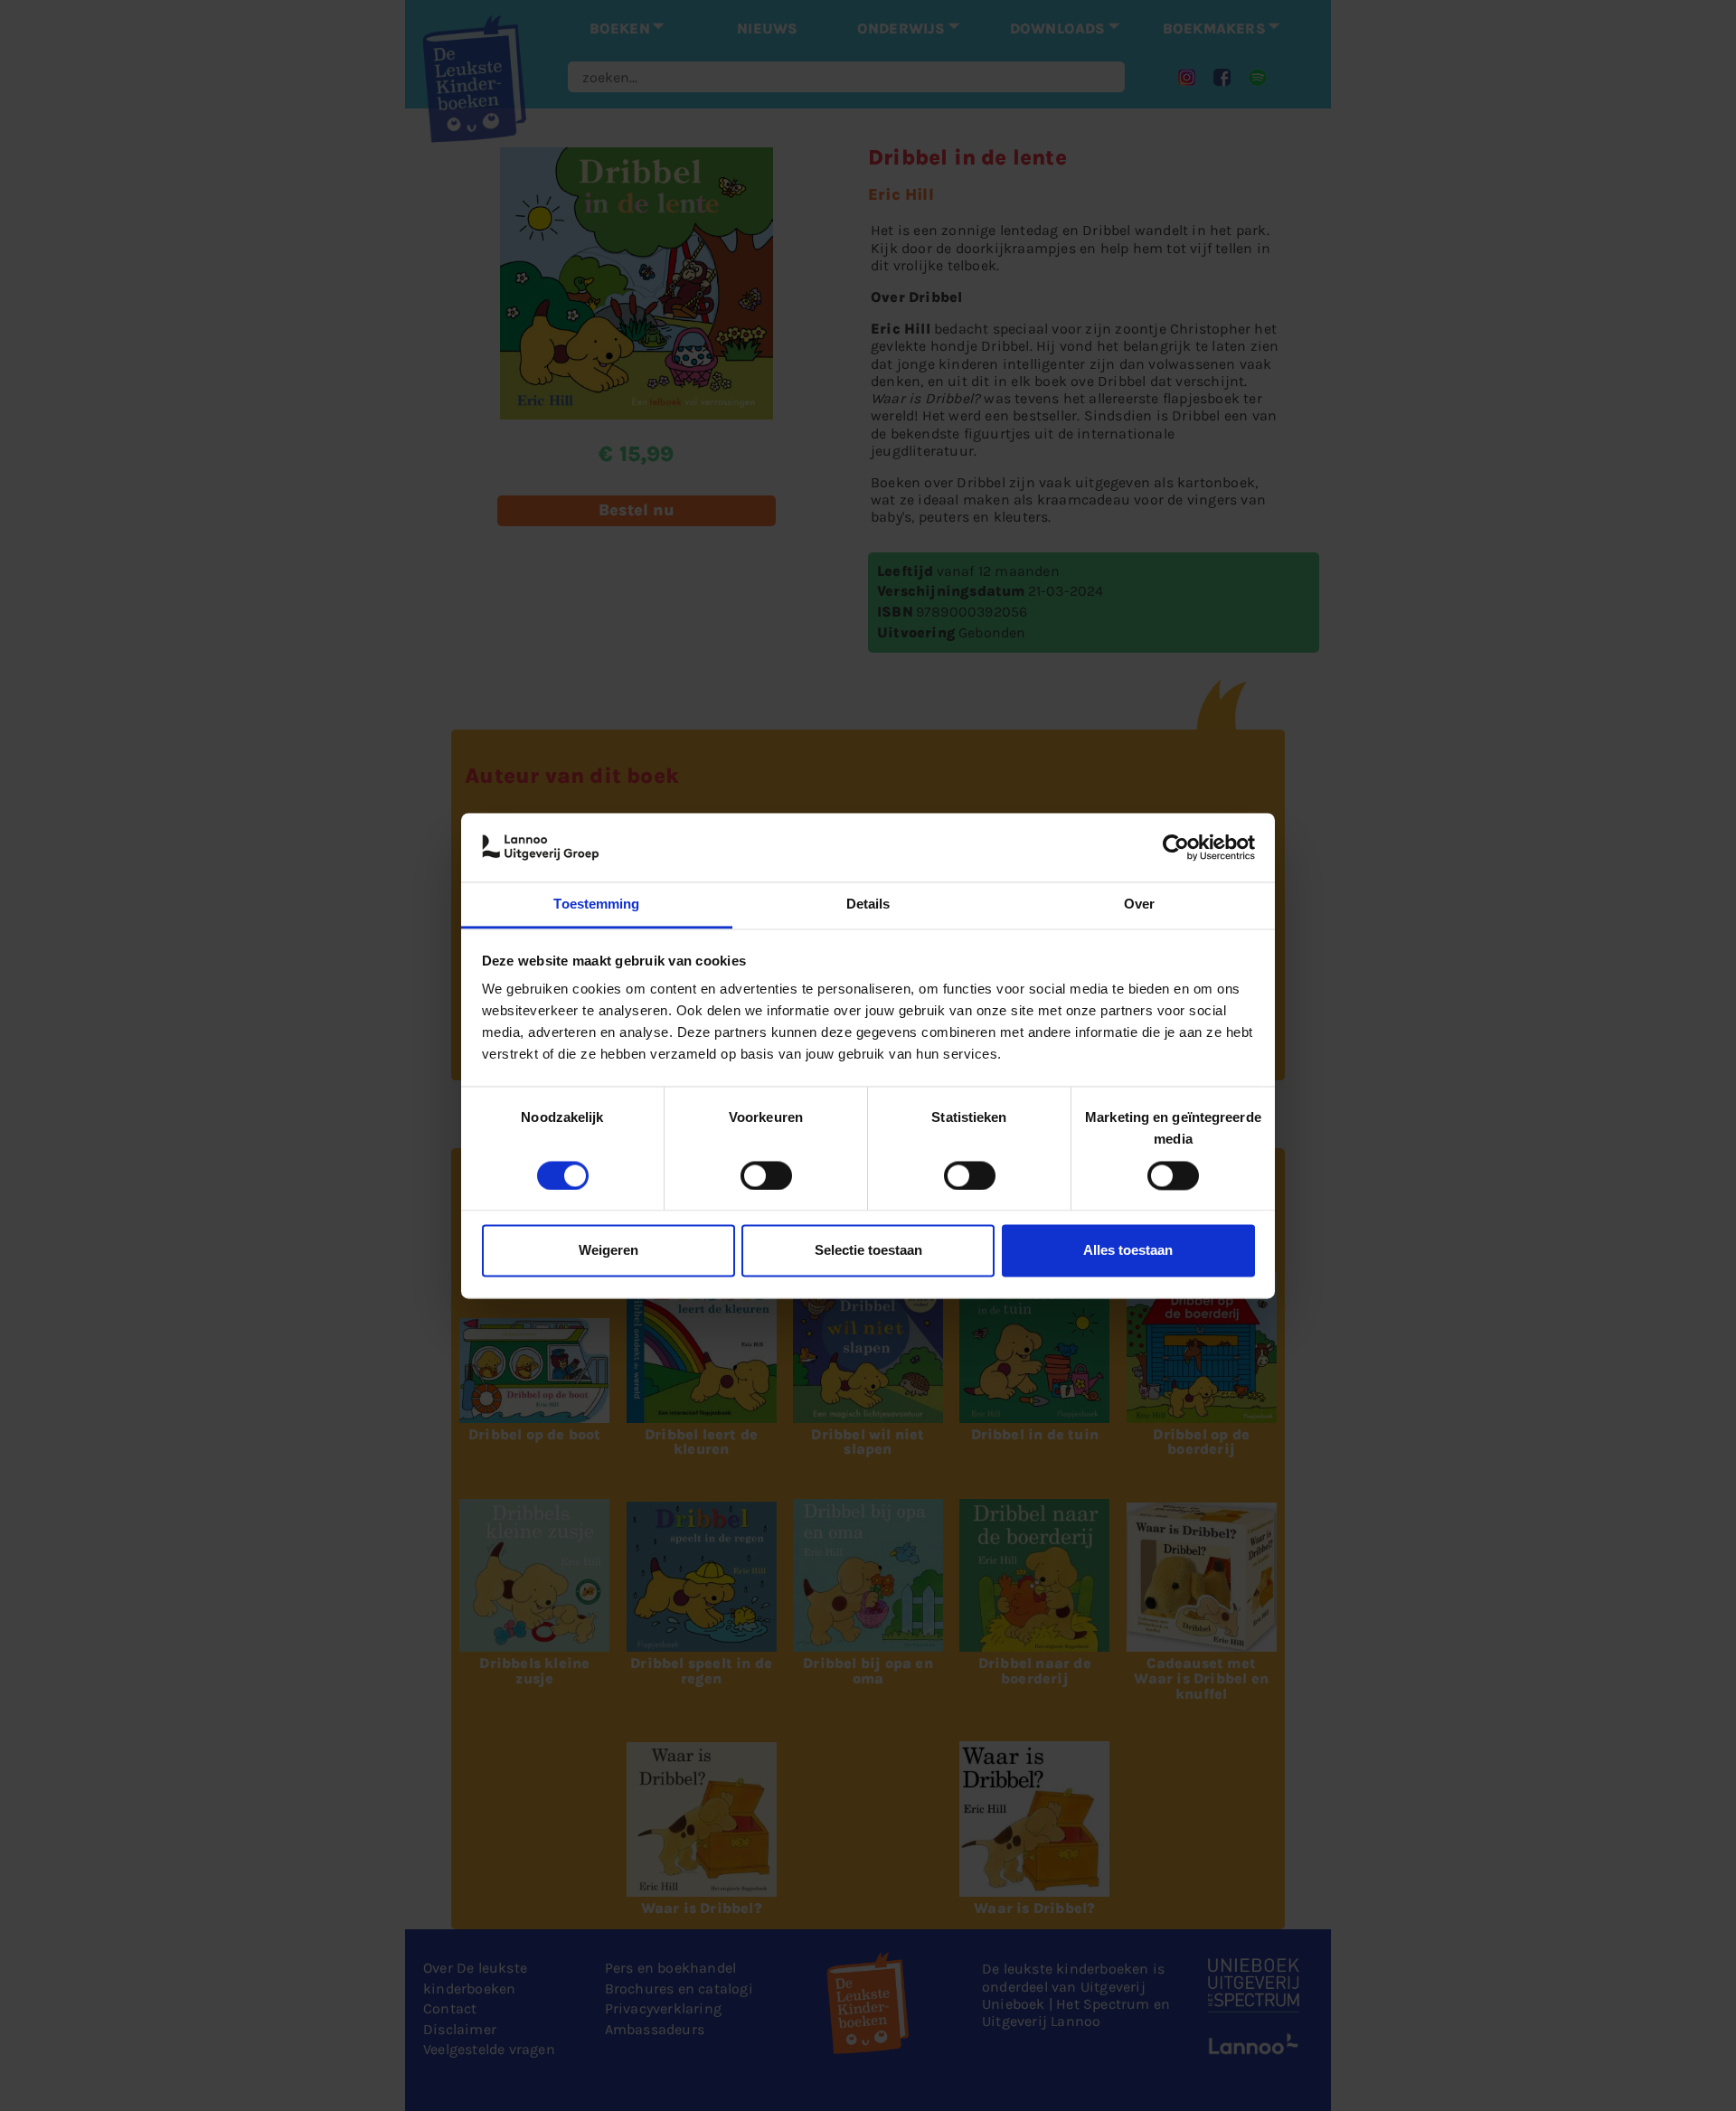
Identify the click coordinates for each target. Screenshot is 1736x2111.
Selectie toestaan (868, 1251)
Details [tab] (868, 905)
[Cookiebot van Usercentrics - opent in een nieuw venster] (1176, 847)
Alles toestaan (1128, 1251)
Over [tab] (1139, 905)
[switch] (766, 1175)
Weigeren (609, 1251)
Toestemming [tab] (596, 905)
